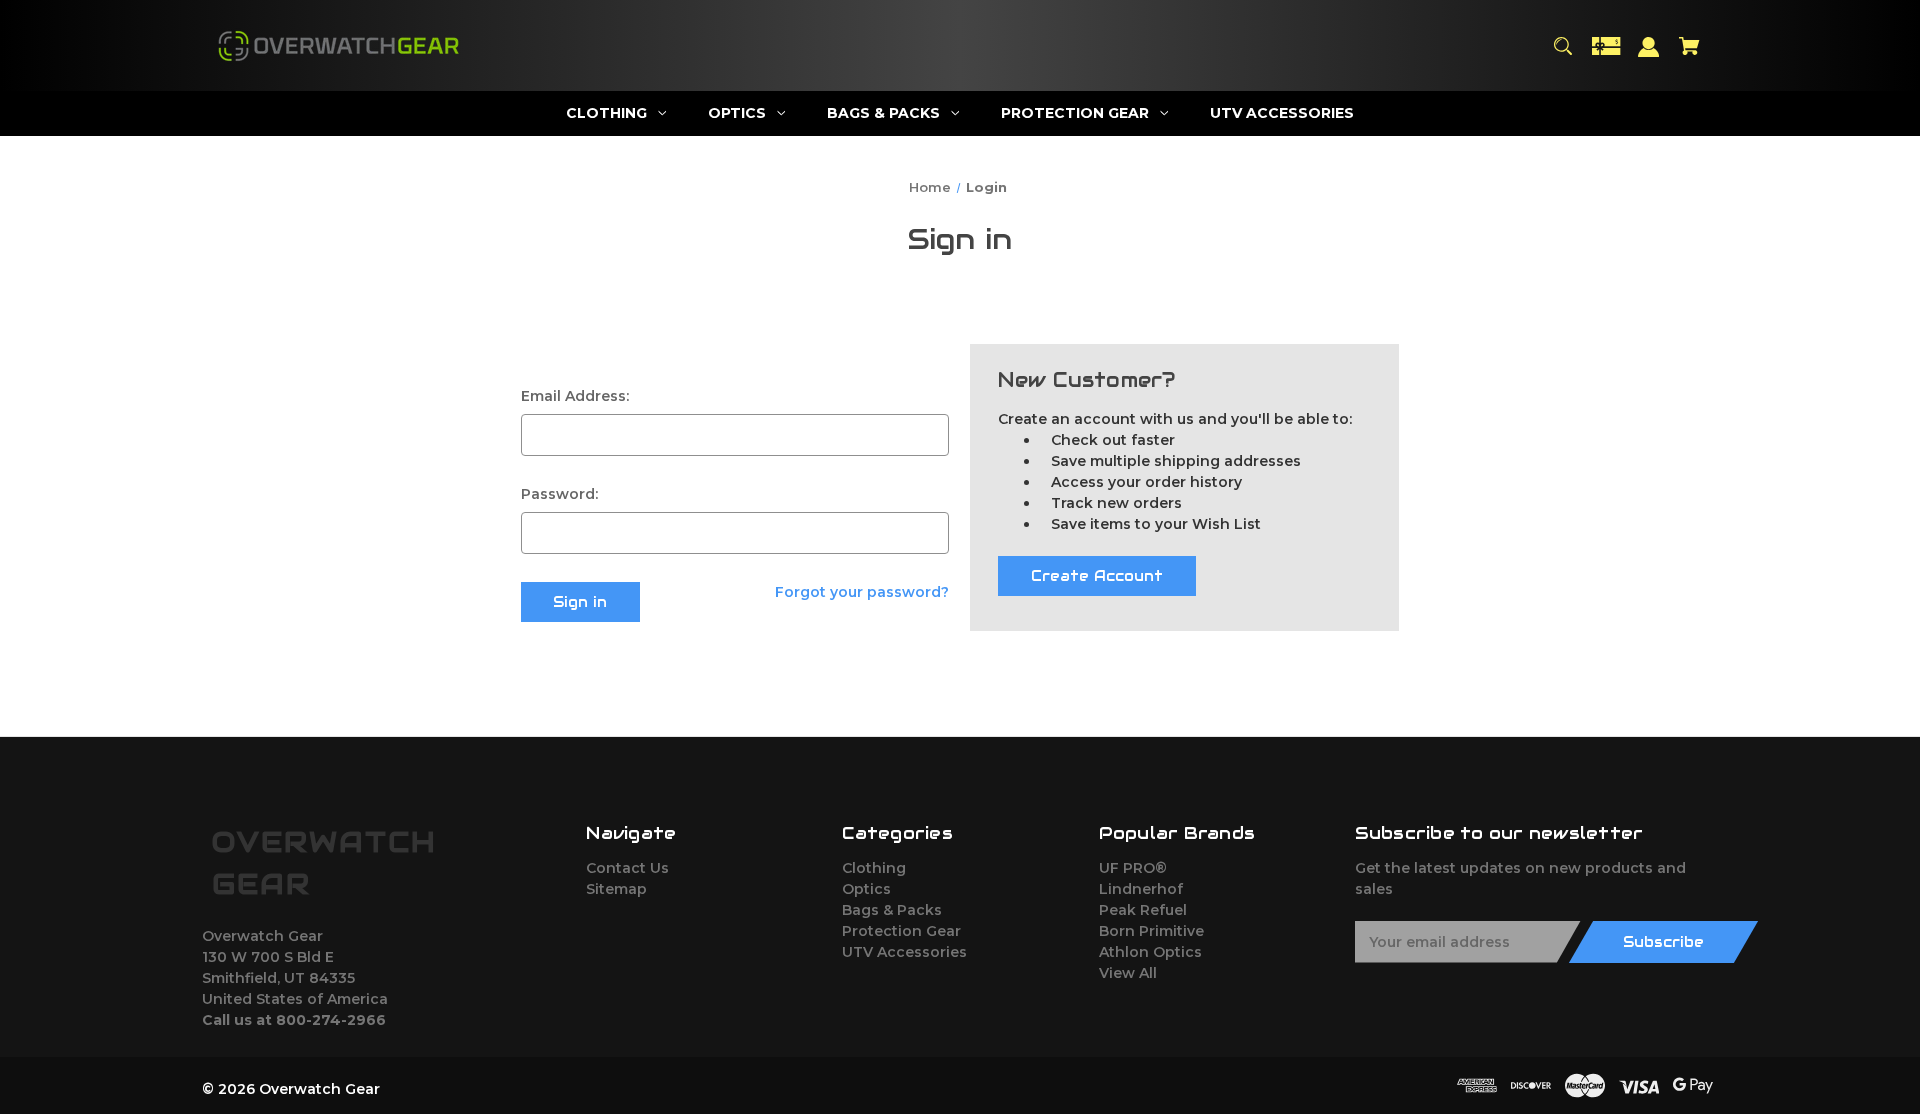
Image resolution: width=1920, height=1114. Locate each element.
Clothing (874, 868)
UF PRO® (1133, 868)
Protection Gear (901, 931)
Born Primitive (1151, 931)
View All (1128, 973)
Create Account (1097, 576)
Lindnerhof (1141, 889)
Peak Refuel (1143, 910)
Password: (559, 494)
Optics (866, 889)
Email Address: (575, 396)
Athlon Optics (1150, 952)
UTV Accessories (904, 952)
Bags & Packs (892, 910)
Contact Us (627, 868)
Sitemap (616, 889)
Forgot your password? (862, 592)
